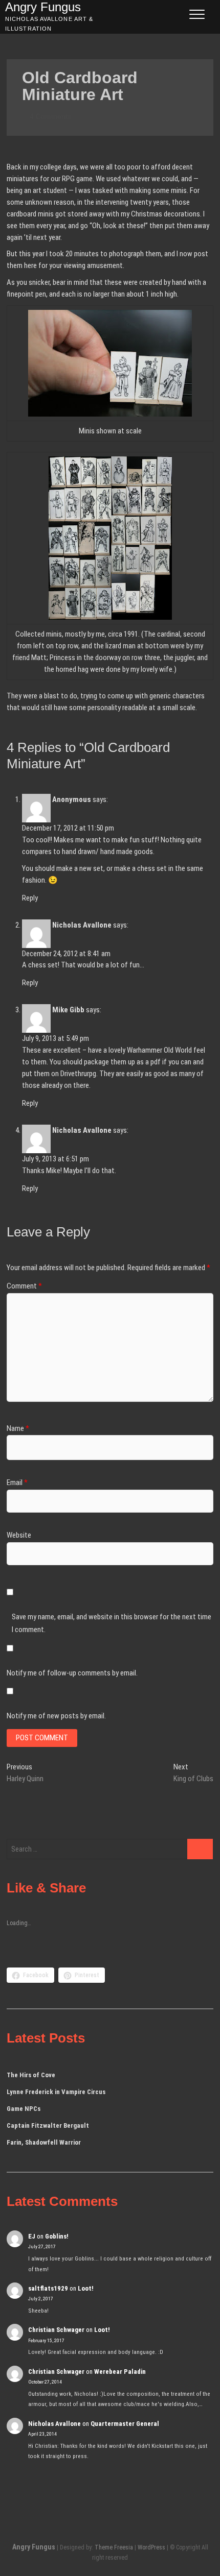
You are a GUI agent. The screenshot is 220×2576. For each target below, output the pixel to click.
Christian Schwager (56, 2330)
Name (18, 1428)
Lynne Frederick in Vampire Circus (56, 2092)
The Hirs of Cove (31, 2075)
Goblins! (57, 2236)
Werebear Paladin (120, 2372)
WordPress (151, 2547)
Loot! (86, 2288)
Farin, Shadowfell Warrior (44, 2142)
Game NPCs (24, 2109)
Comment (24, 1286)
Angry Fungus (34, 2547)
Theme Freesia (114, 2547)
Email (17, 1483)
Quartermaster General (125, 2424)
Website (19, 1535)
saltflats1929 (48, 2288)
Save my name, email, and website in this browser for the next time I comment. (112, 1623)
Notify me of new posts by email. (56, 1716)
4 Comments (49, 116)
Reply (30, 898)
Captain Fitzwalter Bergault (48, 2125)
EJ (32, 2236)
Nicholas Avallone (82, 925)
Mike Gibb (68, 1010)
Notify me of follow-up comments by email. (72, 1673)
